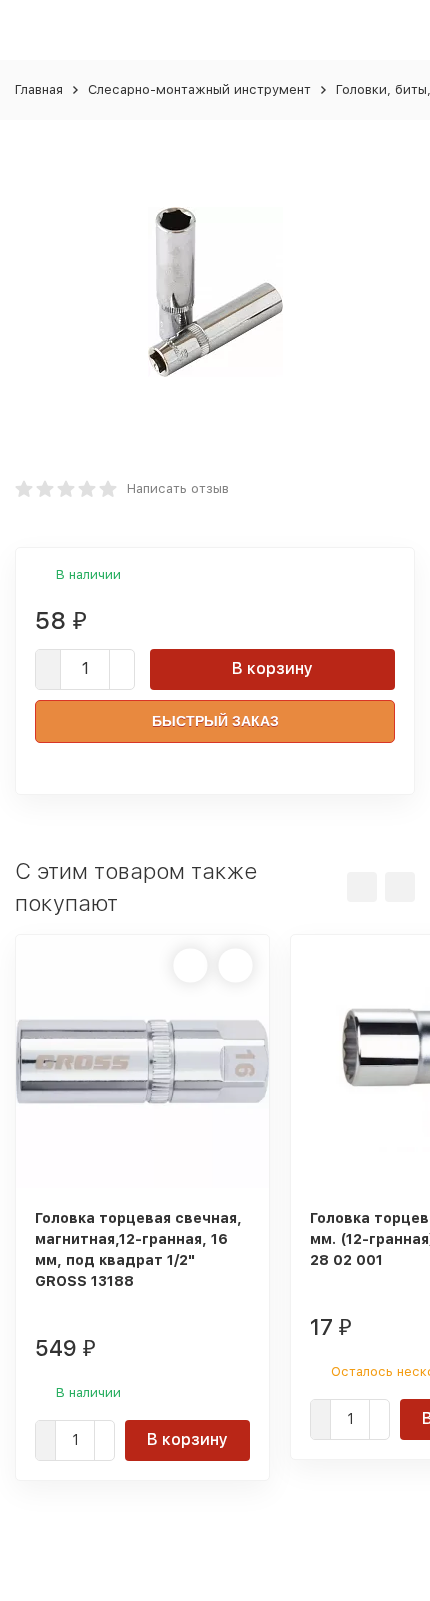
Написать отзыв (178, 488)
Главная (39, 89)
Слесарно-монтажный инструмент (199, 89)
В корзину (272, 668)
